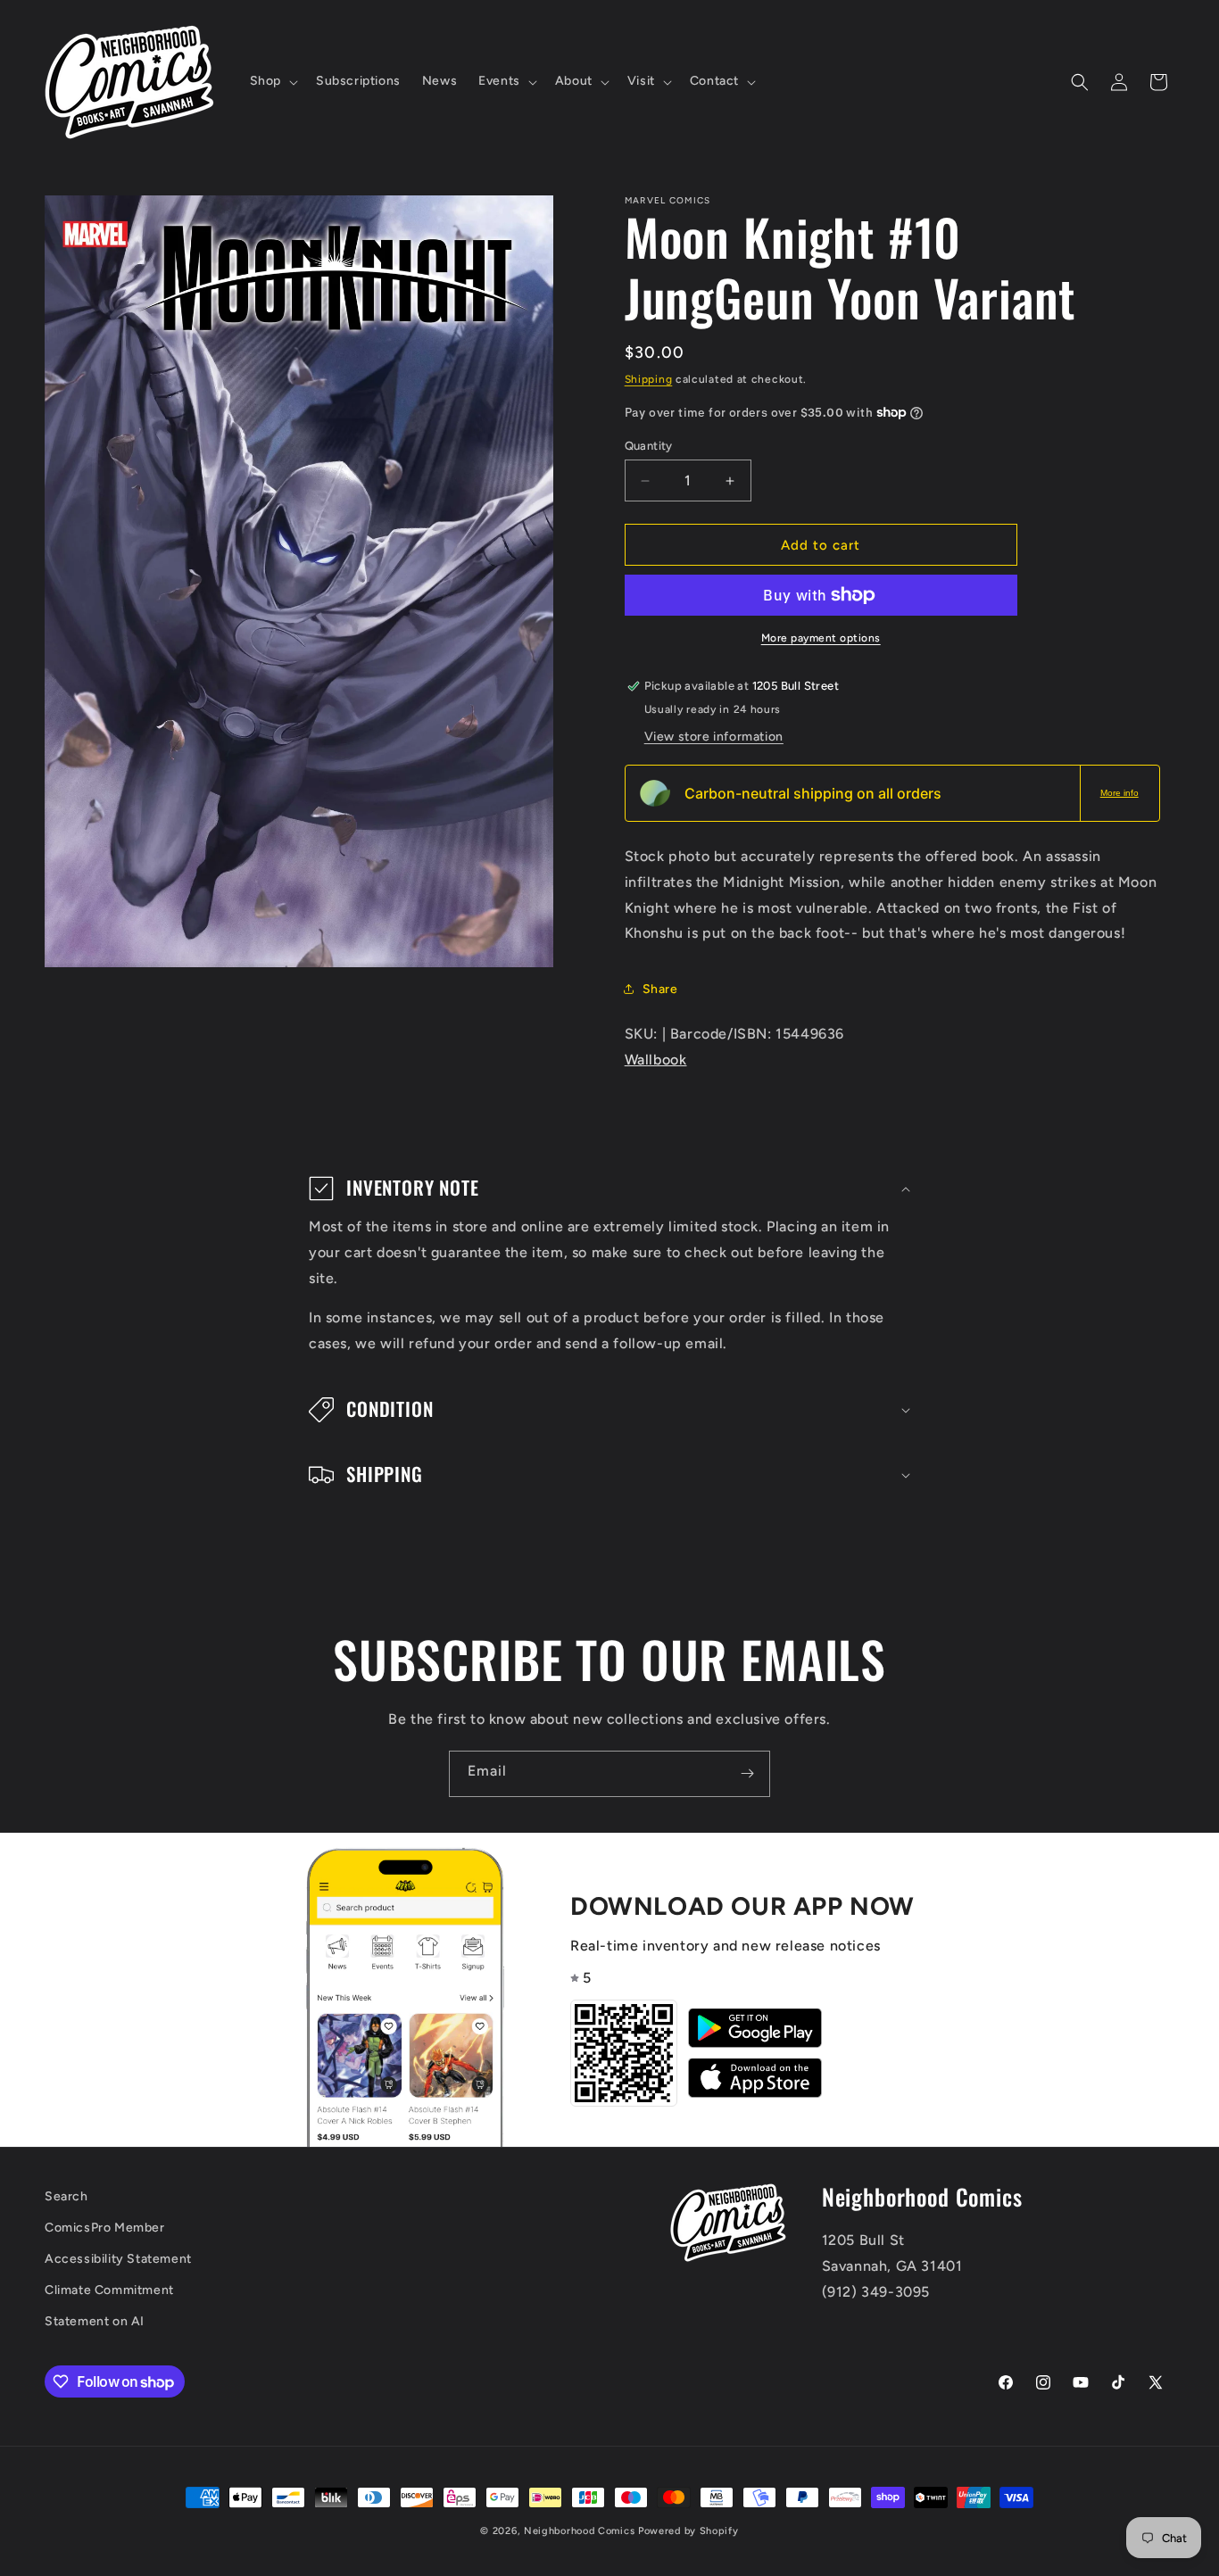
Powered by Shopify (688, 2531)
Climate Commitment (109, 2290)
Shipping (649, 379)
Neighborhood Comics (579, 2531)
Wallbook (656, 1060)
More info (1119, 793)
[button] (272, 81)
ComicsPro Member (105, 2228)
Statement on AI (95, 2321)
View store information (714, 737)
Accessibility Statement (118, 2259)
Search (66, 2196)
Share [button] (660, 989)
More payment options (821, 638)
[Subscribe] (747, 1774)
